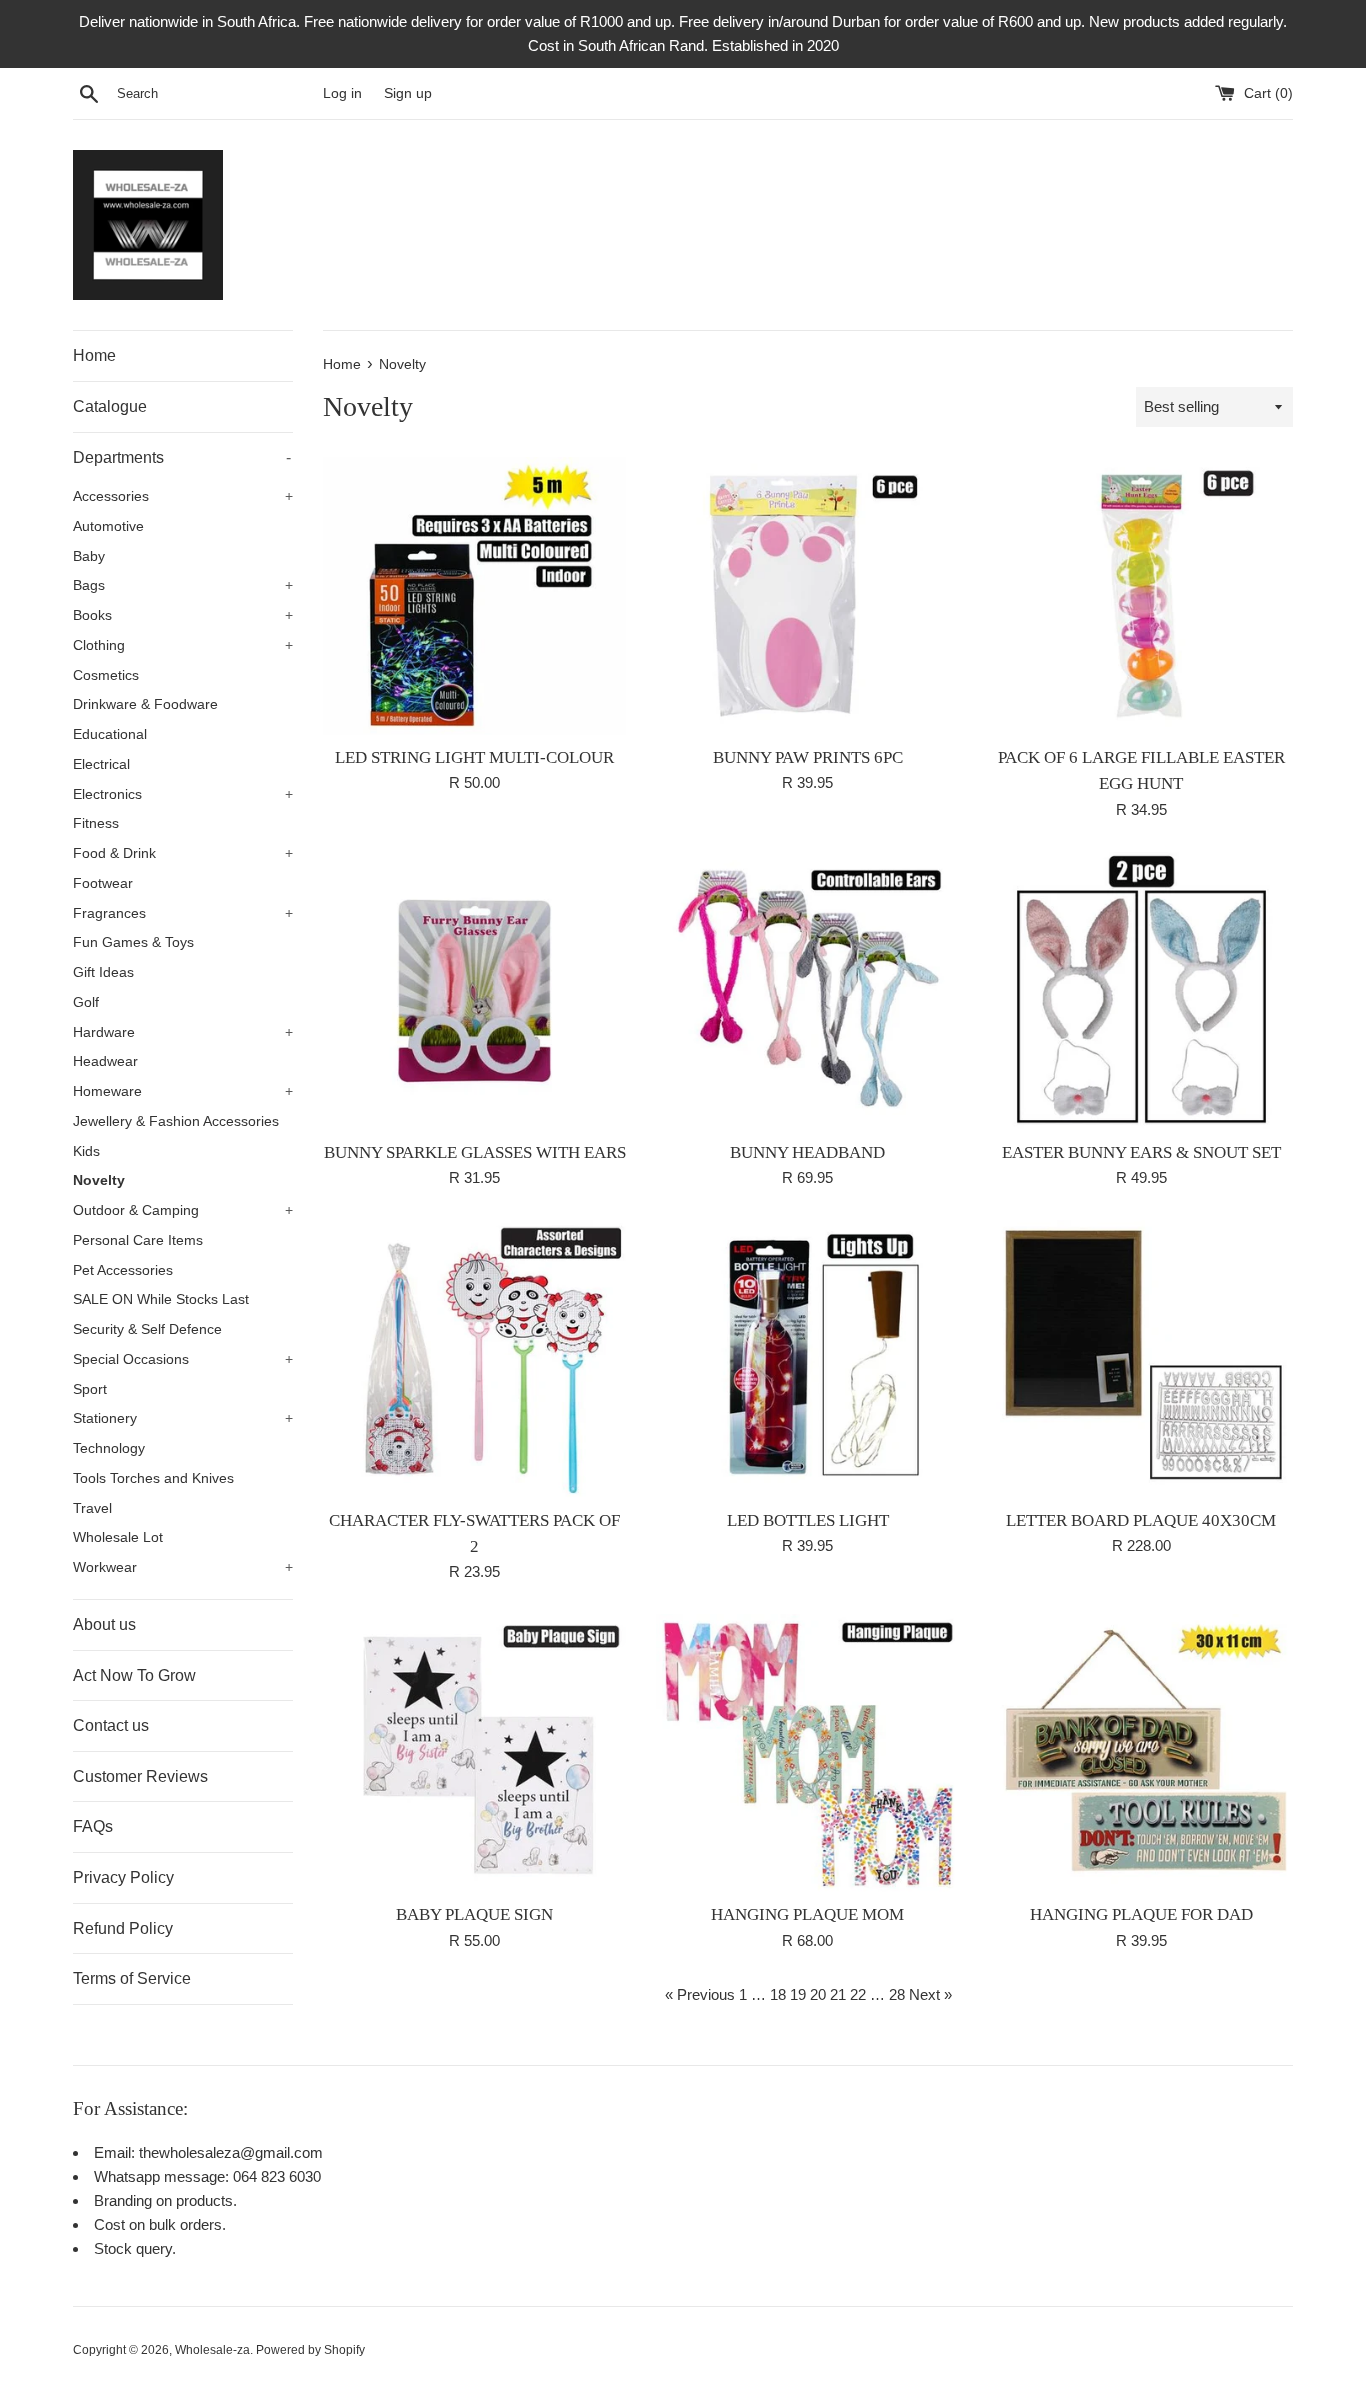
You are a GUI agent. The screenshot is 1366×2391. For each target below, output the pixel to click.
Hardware (183, 1032)
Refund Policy (123, 1928)
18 (778, 1994)
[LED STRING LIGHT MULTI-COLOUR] (474, 596)
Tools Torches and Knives (153, 1478)
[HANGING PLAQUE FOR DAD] (1141, 1753)
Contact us (111, 1725)
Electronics (183, 794)
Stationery (183, 1418)
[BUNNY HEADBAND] (807, 991)
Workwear (183, 1567)
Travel (92, 1508)
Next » (930, 1994)
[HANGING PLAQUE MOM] (807, 1753)
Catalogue (110, 406)
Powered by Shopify (310, 2350)
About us (104, 1624)
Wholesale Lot (118, 1537)
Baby (89, 556)
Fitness (96, 823)
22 (858, 1994)
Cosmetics (106, 675)
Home (94, 355)
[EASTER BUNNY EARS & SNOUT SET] (1141, 991)
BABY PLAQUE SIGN (474, 1914)
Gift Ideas (103, 972)
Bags (183, 585)
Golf (86, 1002)
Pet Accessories (123, 1270)
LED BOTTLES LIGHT (808, 1520)
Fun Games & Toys (133, 942)
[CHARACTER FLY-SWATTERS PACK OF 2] (474, 1359)
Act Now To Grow (134, 1675)
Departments (182, 457)
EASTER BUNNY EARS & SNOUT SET (1141, 1152)
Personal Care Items (138, 1240)
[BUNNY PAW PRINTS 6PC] (807, 596)
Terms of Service (132, 1978)
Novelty (99, 1180)
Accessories (183, 496)
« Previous (700, 1994)
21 (838, 1994)
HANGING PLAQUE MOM (807, 1914)
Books (183, 615)
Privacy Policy (123, 1877)
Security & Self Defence (147, 1329)
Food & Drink (183, 853)
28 (897, 1994)
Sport (90, 1389)
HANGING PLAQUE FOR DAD (1141, 1914)
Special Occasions (183, 1359)
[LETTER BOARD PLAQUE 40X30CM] (1141, 1359)
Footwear (103, 883)
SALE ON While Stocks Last (161, 1299)
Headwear (105, 1061)
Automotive (108, 526)
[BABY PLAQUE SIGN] (474, 1753)
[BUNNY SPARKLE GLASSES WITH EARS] (474, 991)
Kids (86, 1151)
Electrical (101, 764)
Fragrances (183, 913)
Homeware (183, 1091)
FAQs (93, 1826)
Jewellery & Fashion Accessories (176, 1121)
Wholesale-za (212, 2350)
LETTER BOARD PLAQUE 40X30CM (1141, 1520)
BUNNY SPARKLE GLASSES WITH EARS (475, 1152)
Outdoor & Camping (183, 1210)
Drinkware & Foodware (145, 704)
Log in (342, 93)
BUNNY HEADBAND (807, 1152)
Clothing (183, 645)
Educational (110, 734)
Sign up (408, 93)
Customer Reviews (140, 1776)
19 (798, 1994)
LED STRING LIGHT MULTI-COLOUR (474, 757)
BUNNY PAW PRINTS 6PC (808, 757)
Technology (109, 1448)
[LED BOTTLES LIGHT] (807, 1359)
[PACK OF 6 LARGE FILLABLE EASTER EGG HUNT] (1141, 596)
